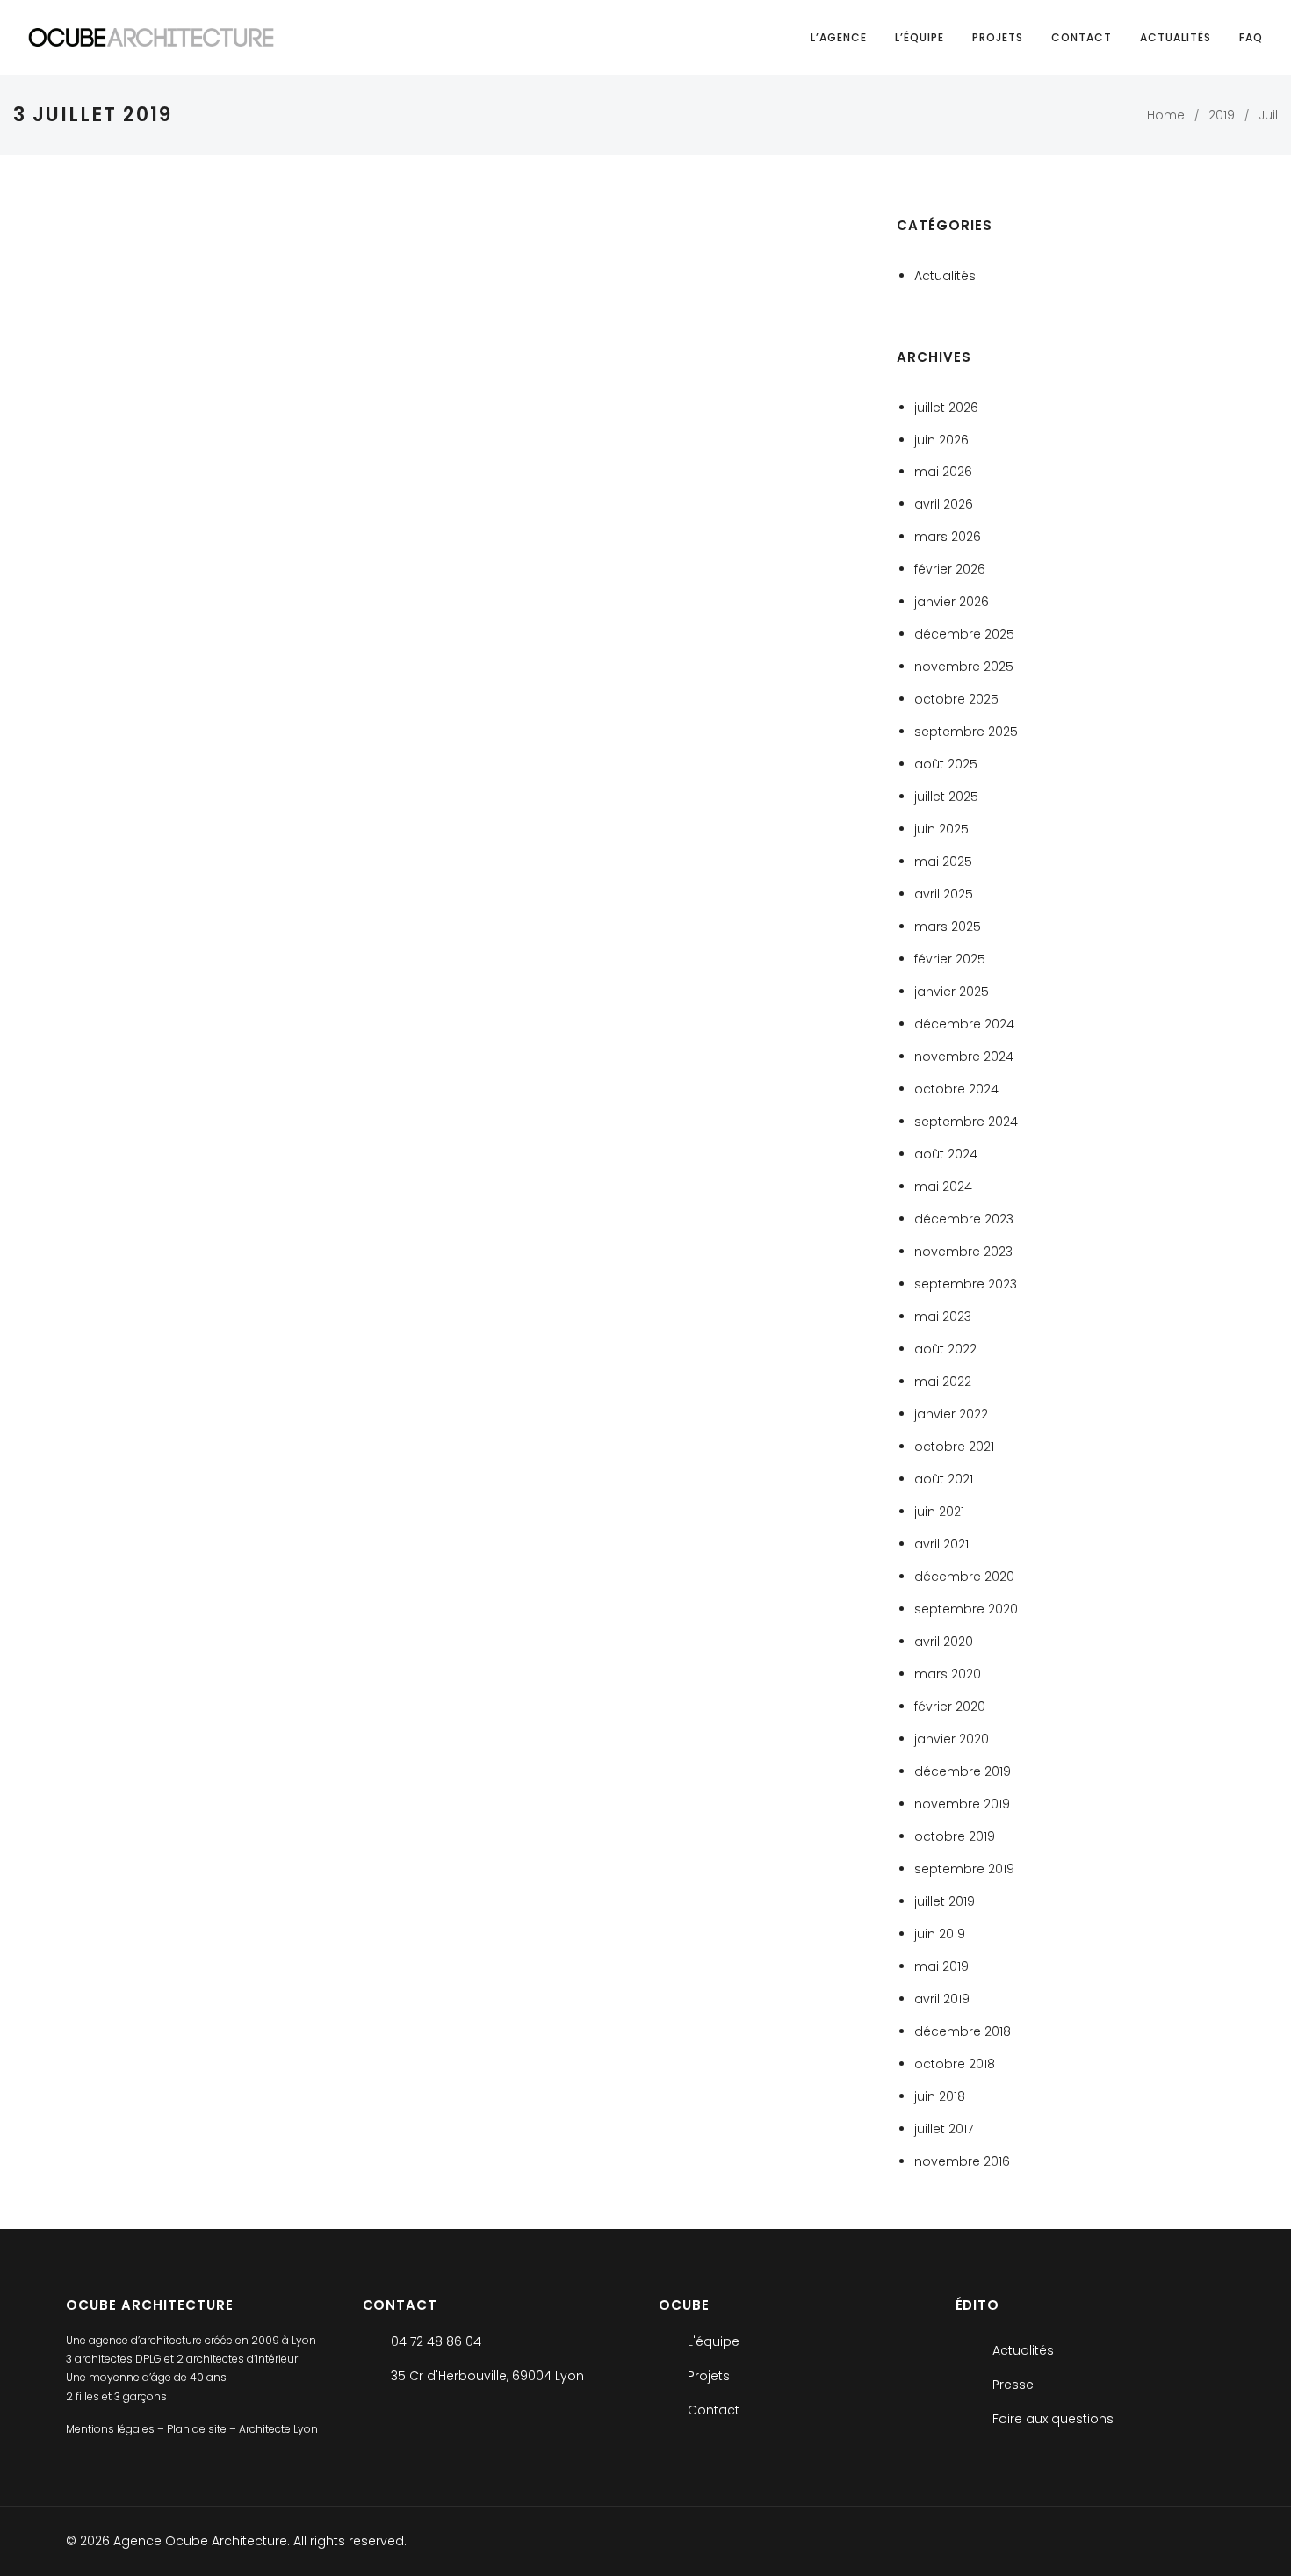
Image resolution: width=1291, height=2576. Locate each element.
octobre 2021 (954, 1447)
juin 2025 (941, 829)
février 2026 (950, 569)
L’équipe (920, 37)
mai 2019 (941, 1966)
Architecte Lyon (278, 2429)
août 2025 (946, 764)
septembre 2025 (966, 732)
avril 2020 (944, 1642)
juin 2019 (940, 1934)
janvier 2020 (952, 1739)
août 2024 (946, 1154)
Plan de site (198, 2429)
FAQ (1251, 37)
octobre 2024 (956, 1089)
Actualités (1176, 37)
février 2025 (950, 959)
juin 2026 (941, 440)
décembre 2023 (964, 1219)
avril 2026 (944, 504)
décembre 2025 (964, 634)
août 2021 (944, 1479)
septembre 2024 (966, 1122)
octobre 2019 (955, 1836)
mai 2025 (943, 862)
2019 (1222, 115)
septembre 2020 (966, 1609)
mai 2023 (943, 1317)
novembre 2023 (963, 1252)
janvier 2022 (951, 1414)
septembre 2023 (966, 1284)
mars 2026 (948, 537)
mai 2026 (943, 472)
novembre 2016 (962, 2161)
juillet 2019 (945, 1901)
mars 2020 (948, 1674)
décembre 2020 (964, 1577)
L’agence (839, 37)
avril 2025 (944, 894)
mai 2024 (943, 1187)
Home (1166, 115)
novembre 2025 (964, 667)
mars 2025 (948, 927)
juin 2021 (939, 1512)
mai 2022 (943, 1382)
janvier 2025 (952, 992)
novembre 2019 (962, 1804)
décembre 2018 (963, 2031)
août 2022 (945, 1349)
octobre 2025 (956, 699)
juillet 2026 (946, 408)
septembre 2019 (964, 1869)
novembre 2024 (964, 1057)
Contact (1082, 37)
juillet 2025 (946, 797)
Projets (998, 37)
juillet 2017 (944, 2129)
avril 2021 (941, 1544)
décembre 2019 (963, 1771)
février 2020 (950, 1707)
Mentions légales (112, 2429)
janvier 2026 (952, 602)
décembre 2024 (964, 1024)
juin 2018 (940, 2096)
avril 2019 (942, 1999)
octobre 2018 (955, 2064)
